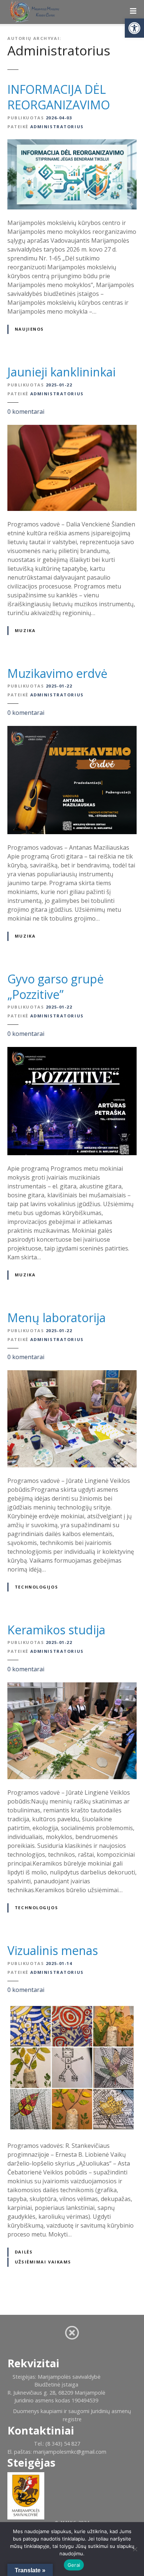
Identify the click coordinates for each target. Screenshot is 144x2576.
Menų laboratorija (56, 1318)
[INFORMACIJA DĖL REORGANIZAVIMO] (72, 144)
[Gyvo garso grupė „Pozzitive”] (72, 1051)
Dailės (24, 2252)
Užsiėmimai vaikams (43, 2262)
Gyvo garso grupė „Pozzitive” (56, 987)
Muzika (25, 630)
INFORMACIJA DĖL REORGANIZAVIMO (59, 97)
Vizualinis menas (53, 1950)
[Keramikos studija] (72, 1687)
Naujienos (29, 329)
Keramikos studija (56, 1630)
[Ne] (135, 2549)
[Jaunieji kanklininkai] (72, 429)
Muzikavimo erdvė (57, 673)
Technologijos (36, 1587)
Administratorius (59, 50)
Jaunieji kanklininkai (61, 372)
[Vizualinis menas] (72, 2007)
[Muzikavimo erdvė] (72, 730)
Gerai (74, 2565)
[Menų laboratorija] (72, 1375)
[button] (134, 28)
